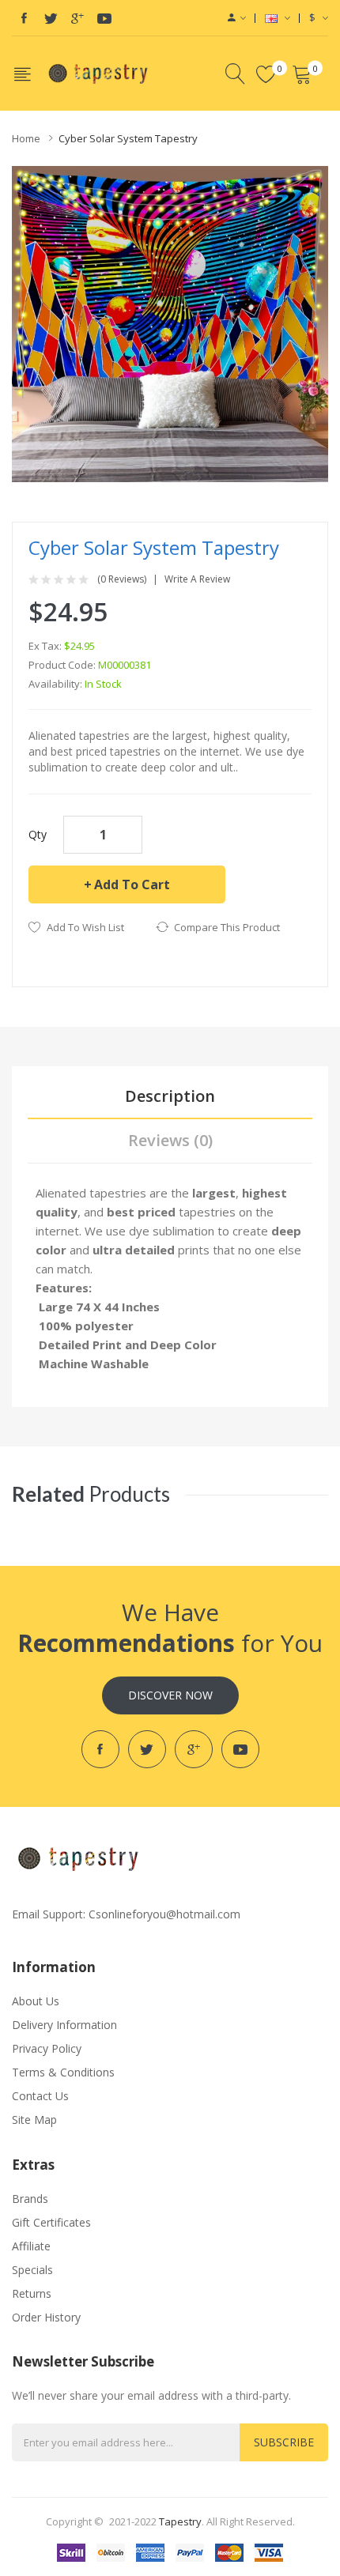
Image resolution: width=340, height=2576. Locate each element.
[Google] (77, 18)
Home (26, 138)
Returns (32, 2293)
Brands (30, 2199)
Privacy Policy (47, 2048)
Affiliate (31, 2246)
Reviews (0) (170, 1140)
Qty (38, 834)
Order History (46, 2317)
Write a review (197, 579)
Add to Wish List (85, 927)
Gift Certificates (51, 2222)
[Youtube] (104, 18)
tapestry (180, 2521)
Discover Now (170, 1695)
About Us (36, 2001)
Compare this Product (227, 927)
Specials (32, 2270)
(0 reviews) (122, 579)
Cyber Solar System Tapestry (128, 138)
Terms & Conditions (63, 2072)
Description (170, 1096)
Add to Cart (132, 884)
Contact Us (40, 2096)
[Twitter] (51, 18)
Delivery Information (64, 2025)
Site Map (34, 2120)
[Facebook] (24, 18)
